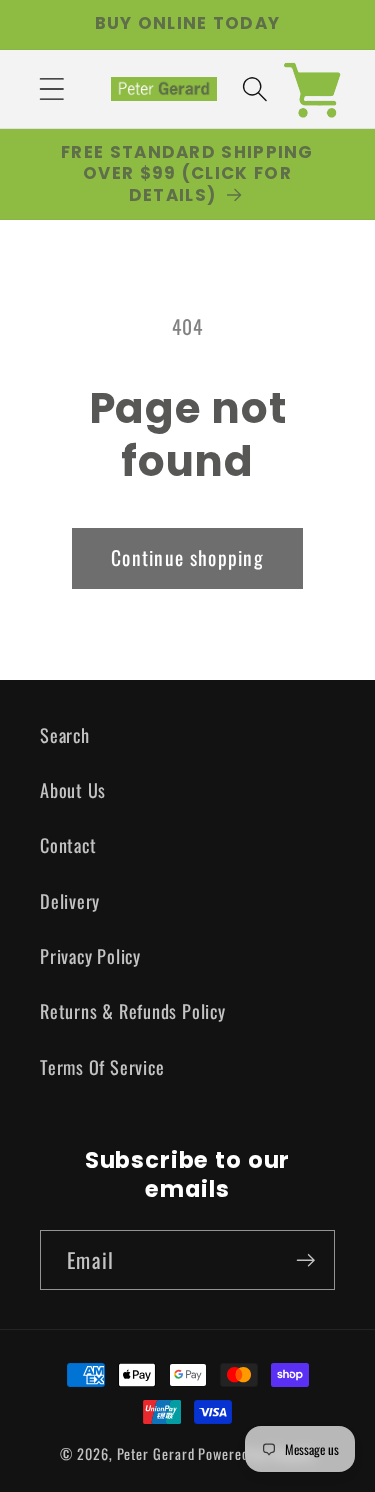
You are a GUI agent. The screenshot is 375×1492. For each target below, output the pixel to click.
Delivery (70, 900)
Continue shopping (187, 557)
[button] (51, 88)
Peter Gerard (156, 1453)
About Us (73, 789)
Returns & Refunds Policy (133, 1010)
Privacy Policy (90, 955)
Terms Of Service (102, 1066)
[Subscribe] (305, 1260)
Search (65, 734)
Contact (68, 844)
